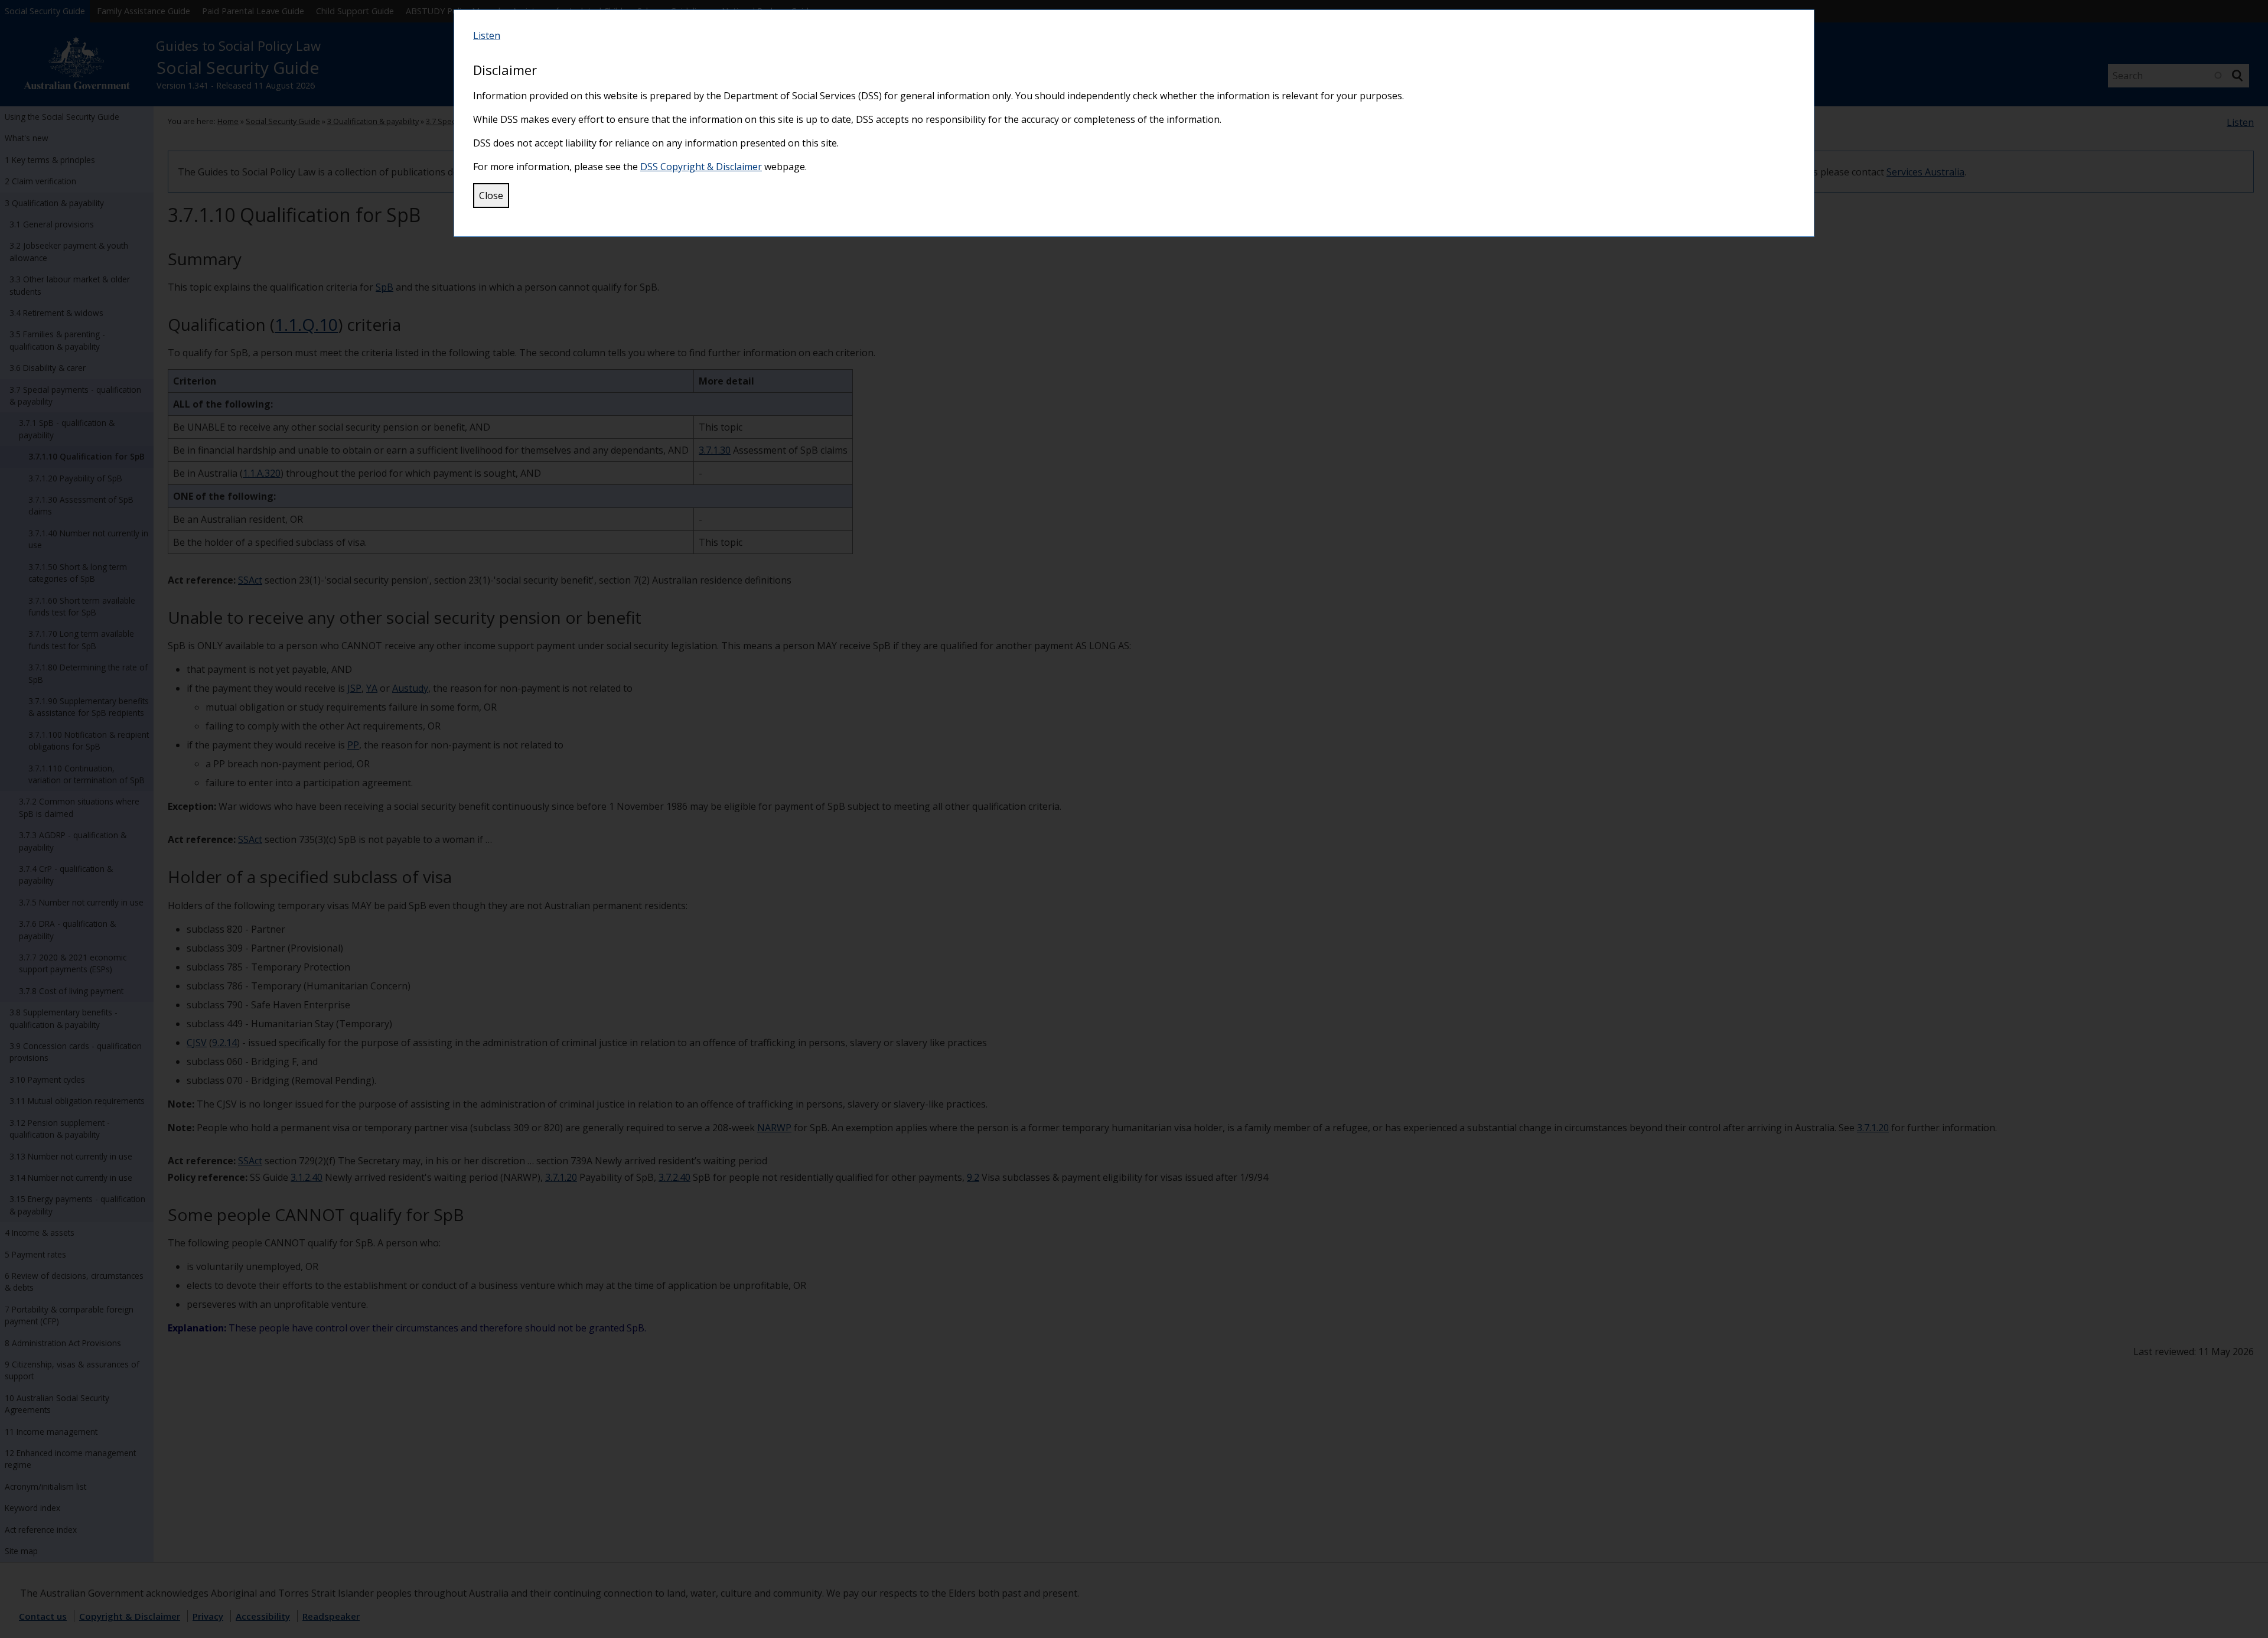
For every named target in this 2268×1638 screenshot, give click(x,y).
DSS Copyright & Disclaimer (701, 167)
